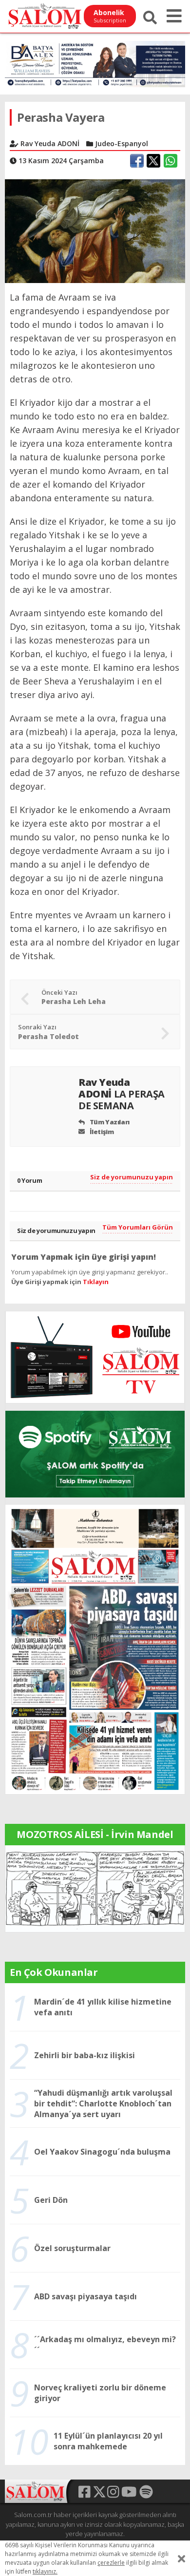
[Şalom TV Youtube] (95, 1357)
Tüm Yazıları (109, 1122)
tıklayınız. (45, 2571)
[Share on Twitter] (153, 161)
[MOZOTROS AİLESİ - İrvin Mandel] (95, 1888)
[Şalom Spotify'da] (95, 1454)
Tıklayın (96, 1282)
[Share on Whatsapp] (171, 161)
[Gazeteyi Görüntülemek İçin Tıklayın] (95, 1649)
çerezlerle (111, 2563)
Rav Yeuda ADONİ (122, 1094)
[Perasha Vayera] (95, 230)
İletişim (101, 1132)
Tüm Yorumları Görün (138, 1227)
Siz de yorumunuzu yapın (132, 1177)
